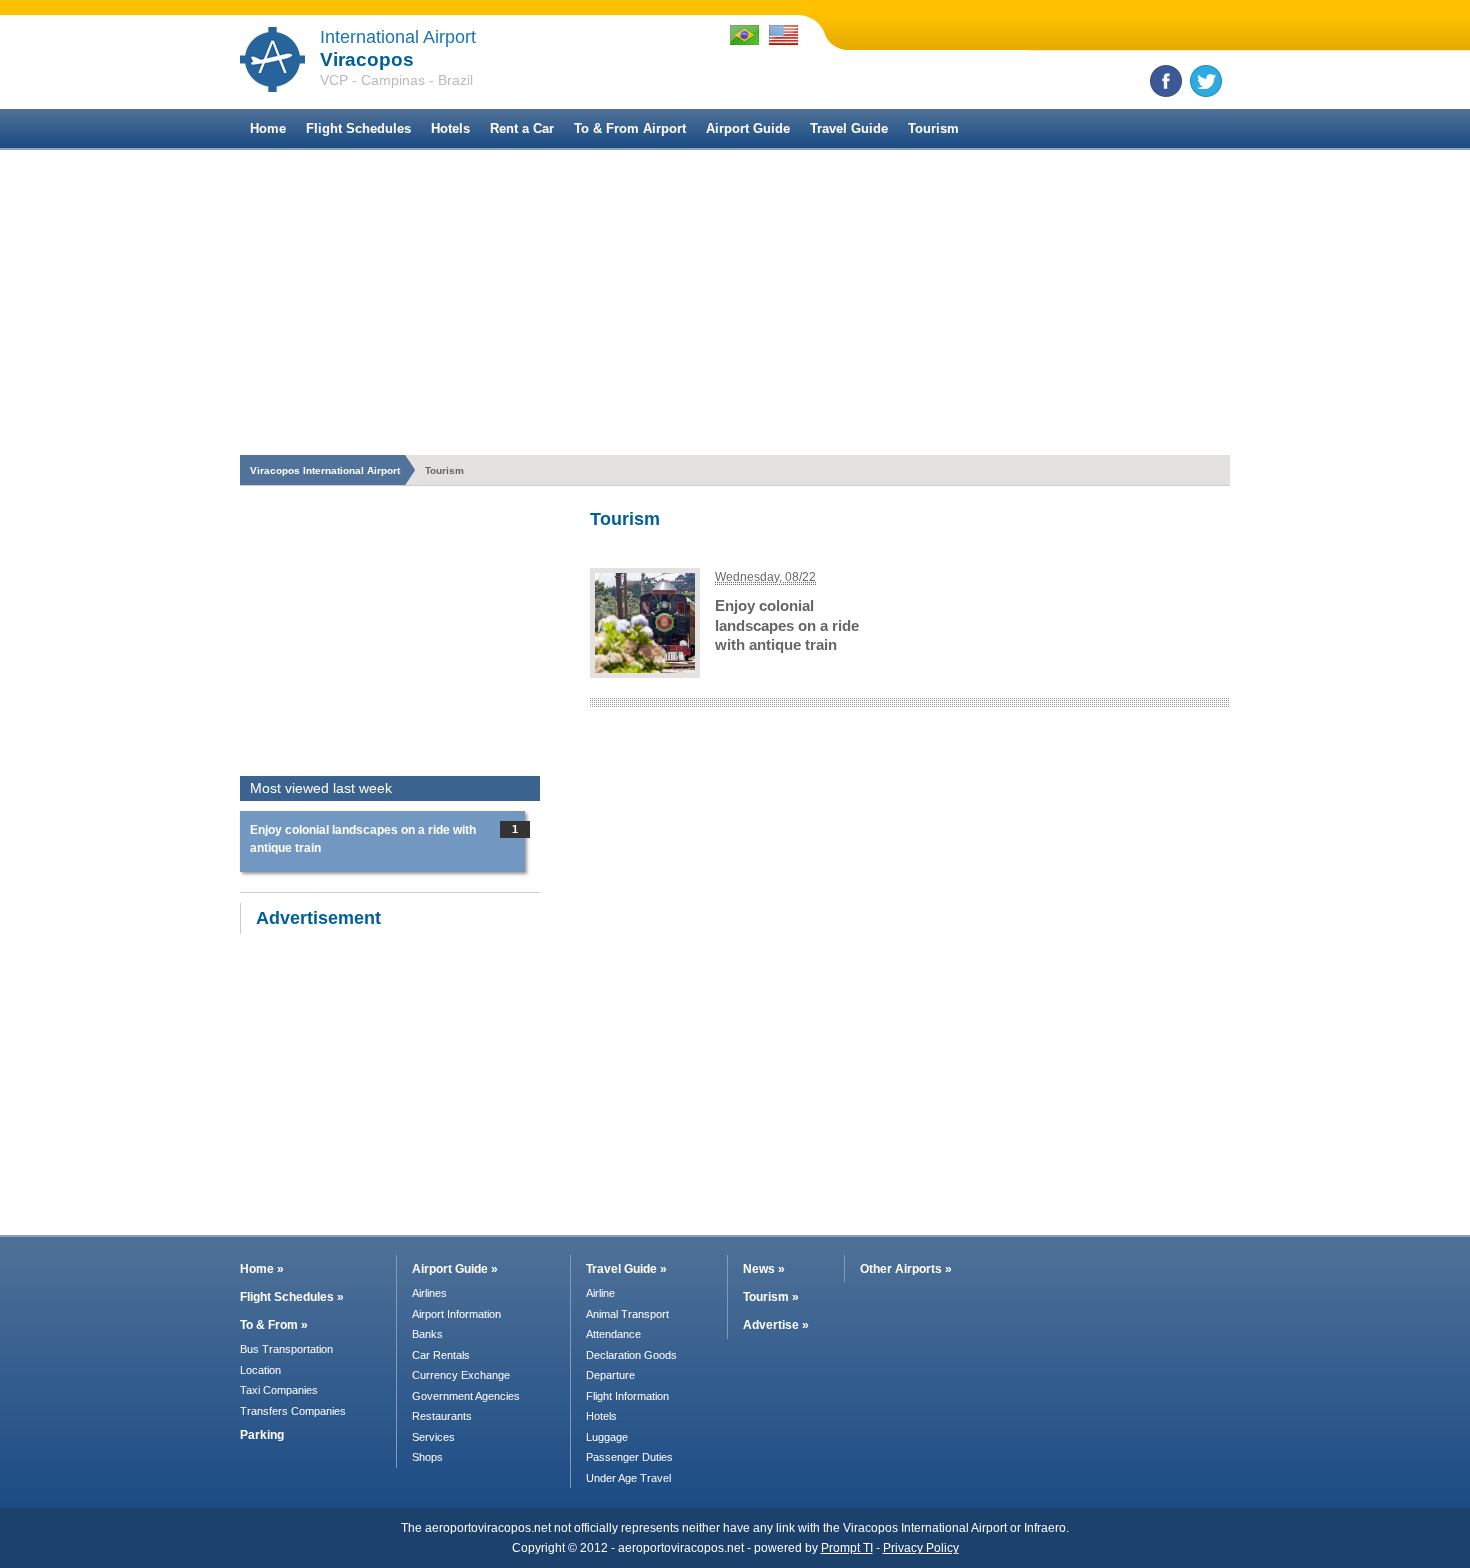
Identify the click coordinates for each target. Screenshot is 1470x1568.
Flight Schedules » (292, 1297)
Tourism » (771, 1297)
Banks (427, 1334)
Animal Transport (627, 1314)
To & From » (274, 1325)
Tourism (933, 128)
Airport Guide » (455, 1269)
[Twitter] (1206, 81)
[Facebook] (1166, 81)
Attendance (613, 1334)
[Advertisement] (735, 300)
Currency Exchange (461, 1375)
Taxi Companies (279, 1390)
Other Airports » (906, 1269)
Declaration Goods (631, 1355)
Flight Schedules (358, 128)
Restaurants (442, 1416)
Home (268, 128)
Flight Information (627, 1396)
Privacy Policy (921, 1548)
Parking (262, 1435)
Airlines (429, 1293)
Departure (610, 1375)
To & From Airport (630, 128)
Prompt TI (847, 1548)
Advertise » (776, 1325)
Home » (262, 1269)
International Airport (398, 37)
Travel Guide (849, 128)
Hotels (450, 128)
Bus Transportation (286, 1349)
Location (260, 1370)
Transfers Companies (293, 1411)
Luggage (607, 1437)
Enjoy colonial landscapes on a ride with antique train (787, 625)
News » (764, 1269)
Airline (600, 1293)
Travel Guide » (626, 1269)
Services (433, 1437)
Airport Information (456, 1314)
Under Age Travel (628, 1478)
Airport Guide (748, 128)
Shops (427, 1457)
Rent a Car (522, 128)
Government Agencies (466, 1396)
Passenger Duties (629, 1457)
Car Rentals (441, 1355)
